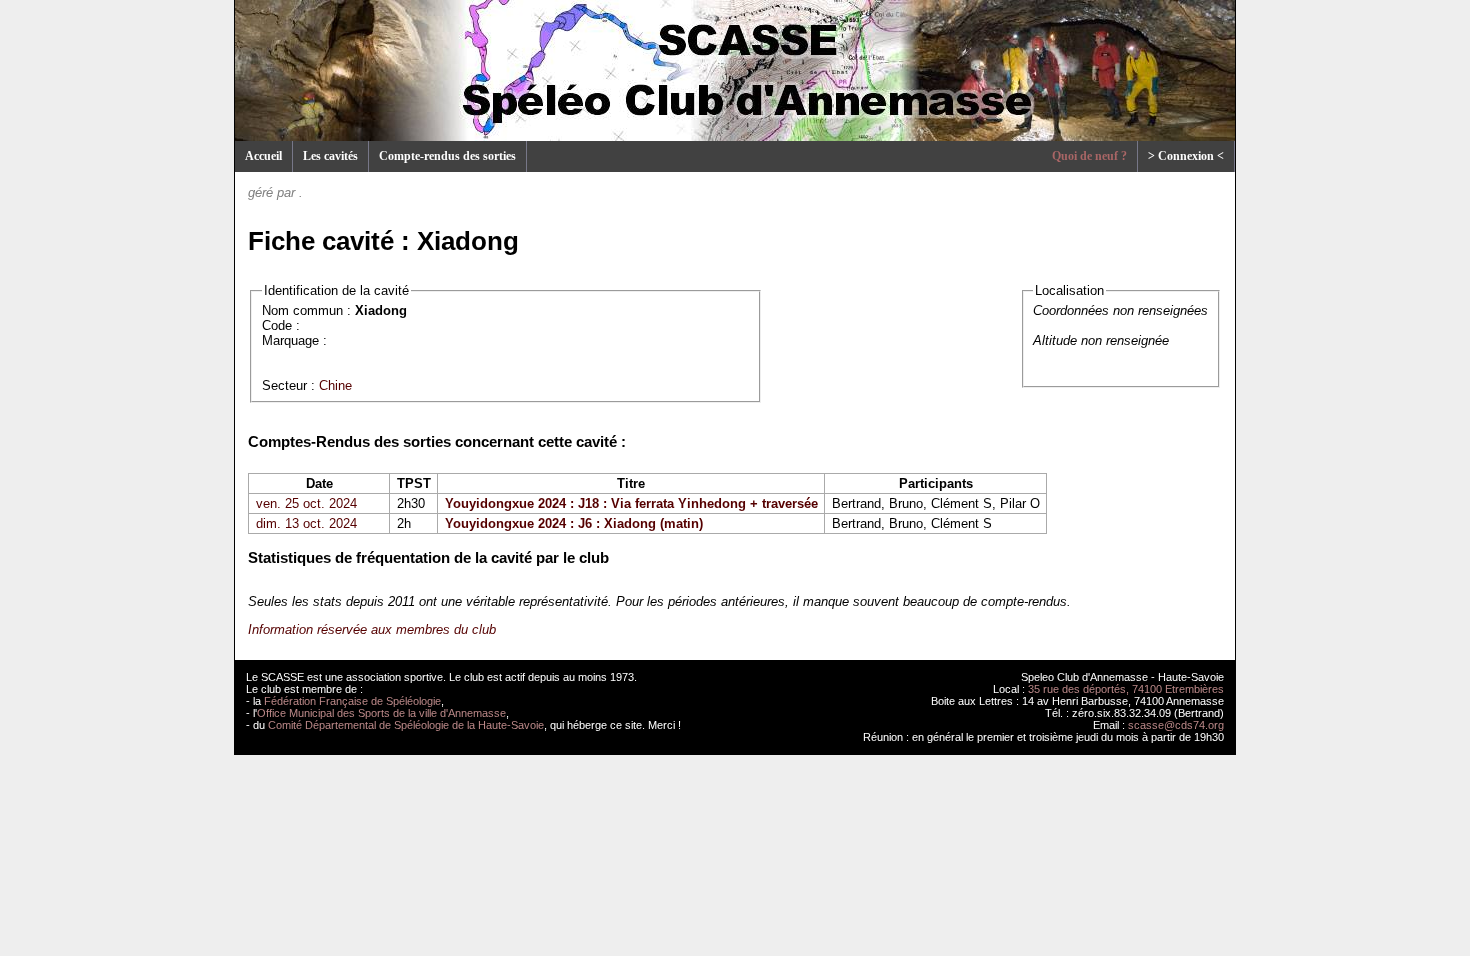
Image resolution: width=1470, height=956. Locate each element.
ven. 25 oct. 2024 (306, 503)
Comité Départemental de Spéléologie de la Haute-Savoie (406, 725)
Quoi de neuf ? (1089, 156)
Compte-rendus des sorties (447, 156)
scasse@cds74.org (1176, 725)
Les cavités (330, 156)
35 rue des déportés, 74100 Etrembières (1126, 689)
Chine (335, 385)
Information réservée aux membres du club (372, 629)
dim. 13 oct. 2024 (306, 523)
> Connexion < (1186, 156)
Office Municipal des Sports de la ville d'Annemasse (381, 713)
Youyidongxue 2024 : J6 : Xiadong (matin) (574, 523)
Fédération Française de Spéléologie (352, 701)
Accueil (263, 156)
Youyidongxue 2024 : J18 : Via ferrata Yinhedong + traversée (631, 503)
